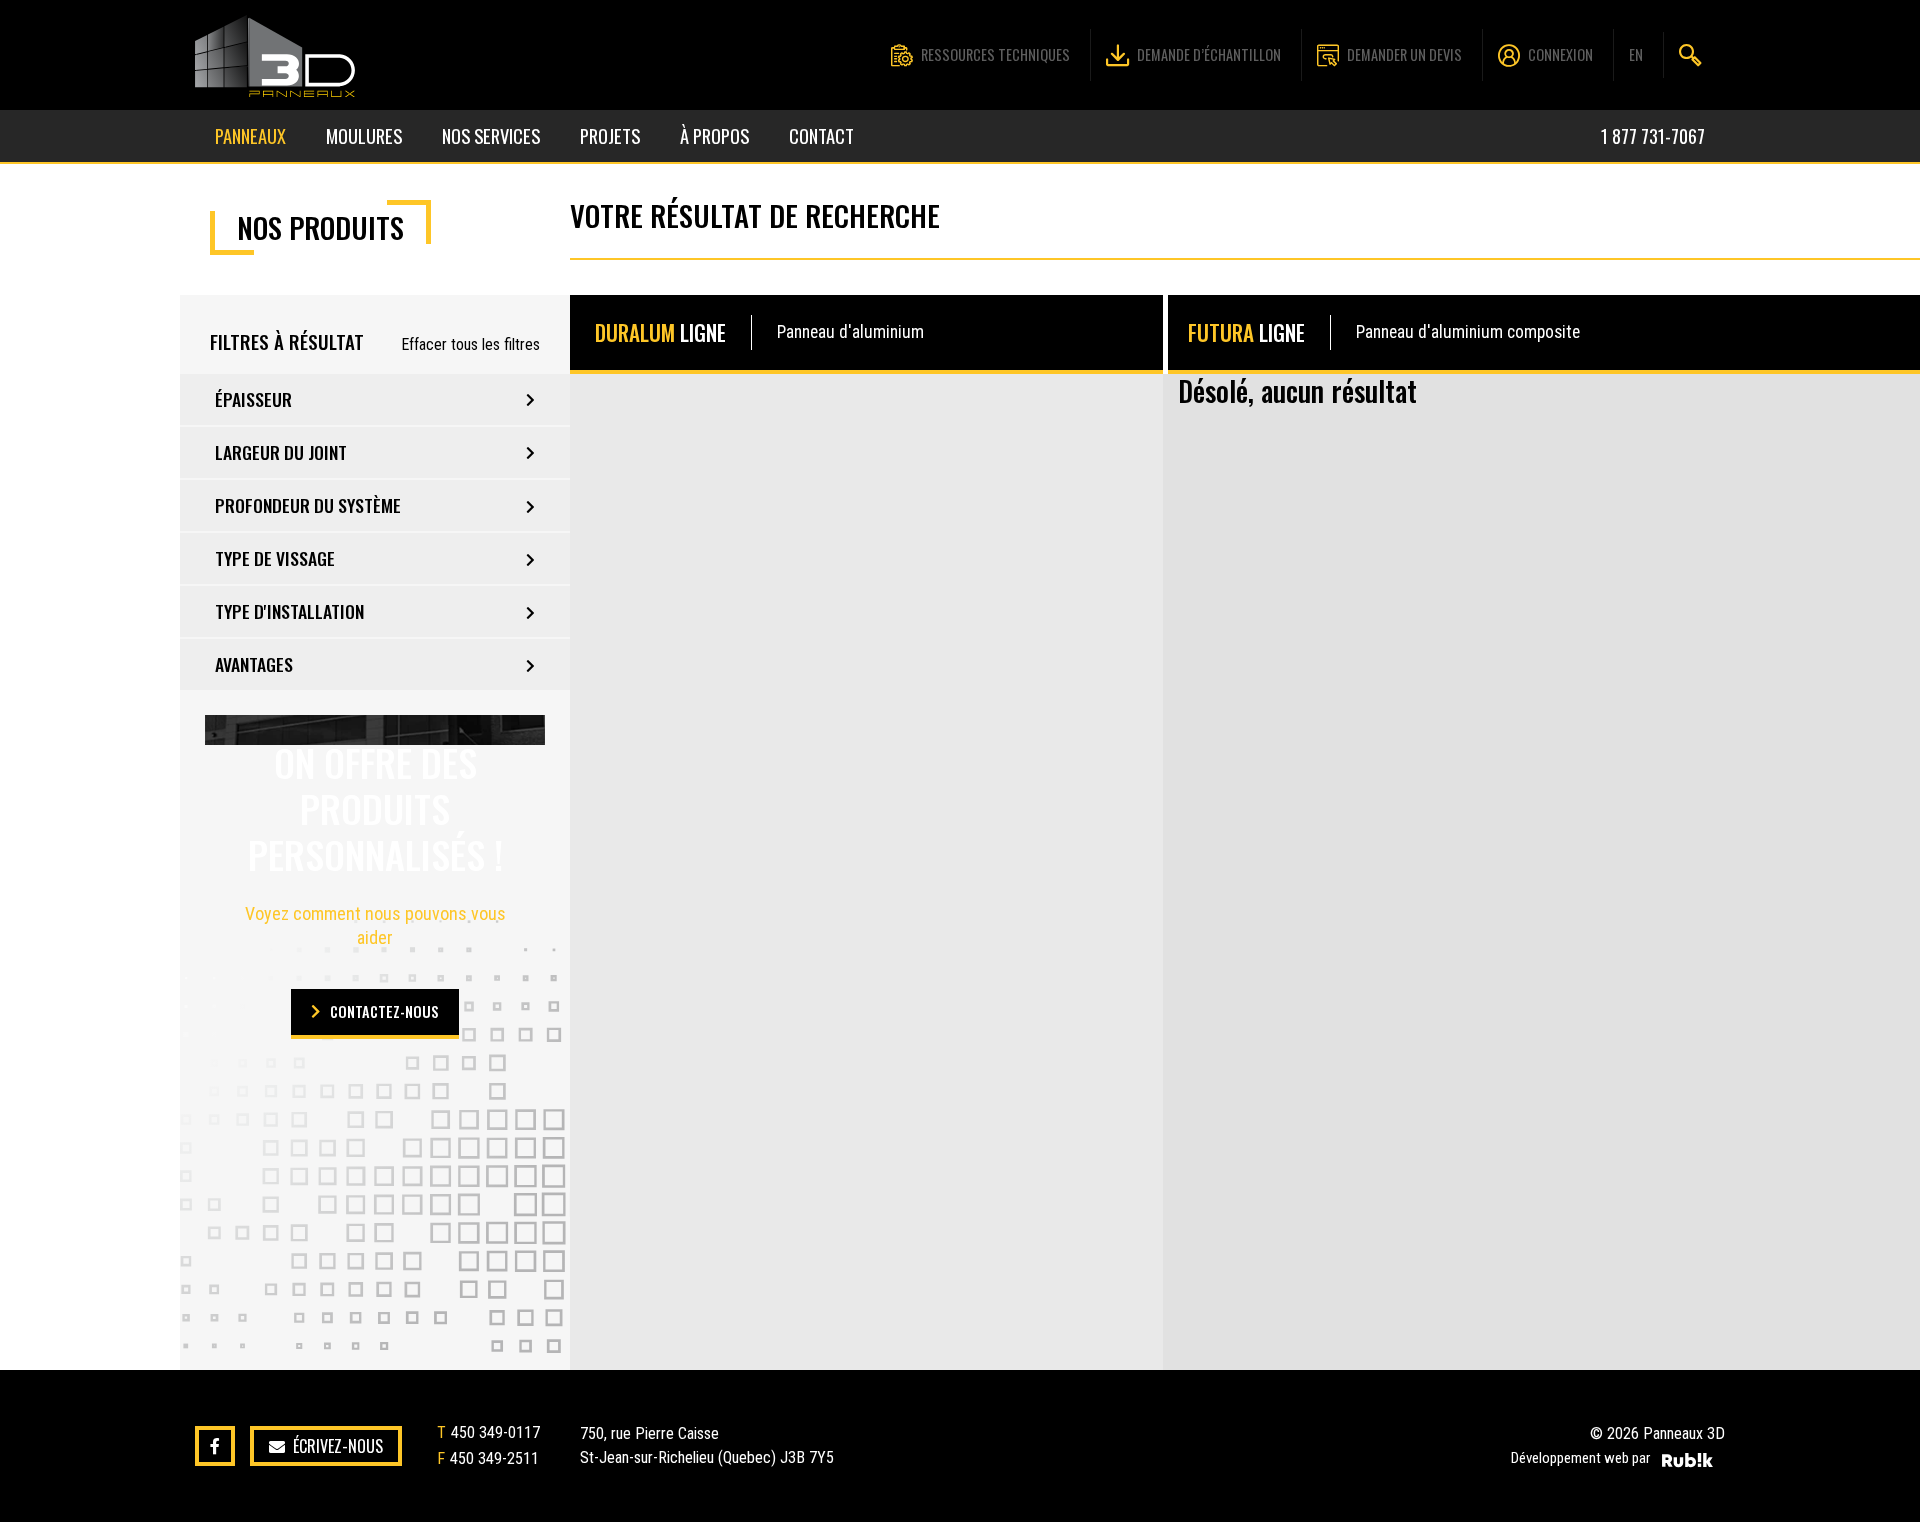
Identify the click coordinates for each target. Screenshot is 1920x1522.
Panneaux (250, 135)
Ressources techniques (995, 54)
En (1636, 54)
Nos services (491, 135)
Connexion (1560, 54)
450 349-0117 (495, 1432)
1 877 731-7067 (1653, 135)
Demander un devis (1404, 54)
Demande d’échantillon (1209, 54)
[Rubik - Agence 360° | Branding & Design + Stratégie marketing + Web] (1687, 1460)
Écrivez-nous (338, 1446)
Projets (610, 135)
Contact (821, 135)
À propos (714, 135)
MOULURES (364, 135)
